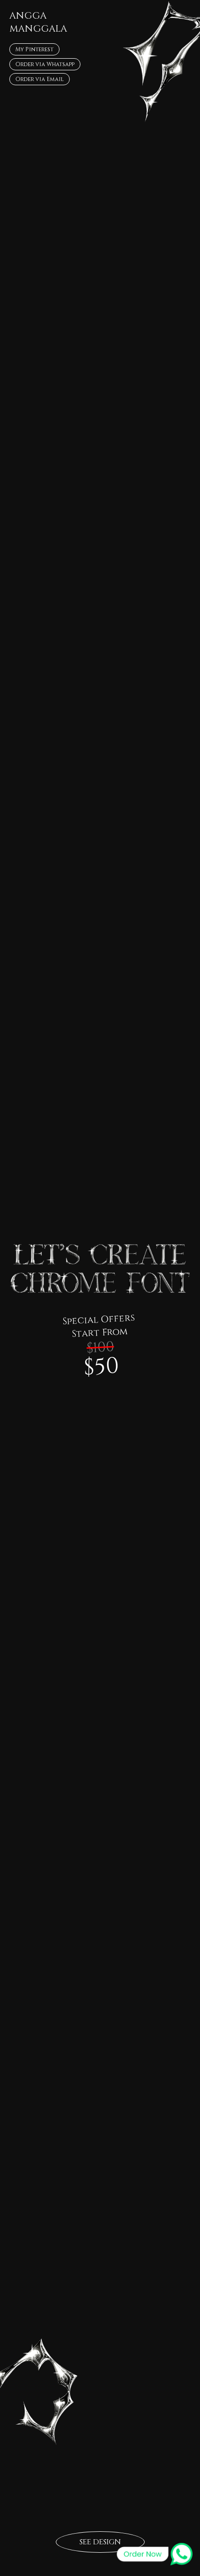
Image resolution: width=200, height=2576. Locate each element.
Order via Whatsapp (45, 64)
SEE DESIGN (100, 2542)
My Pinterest (34, 49)
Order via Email (40, 79)
